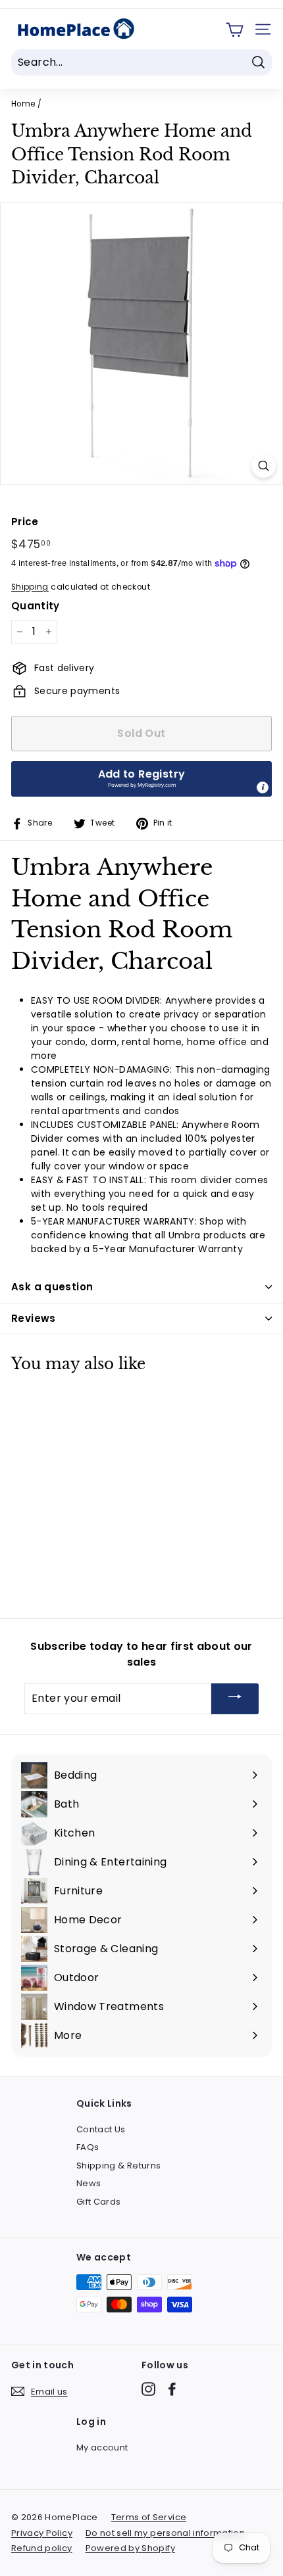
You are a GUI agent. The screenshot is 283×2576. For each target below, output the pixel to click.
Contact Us (101, 2129)
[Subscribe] (235, 1699)
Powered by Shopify (130, 2548)
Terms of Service (149, 2517)
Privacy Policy (42, 2533)
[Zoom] (264, 466)
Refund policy (42, 2548)
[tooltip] (263, 787)
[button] (141, 779)
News (89, 2183)
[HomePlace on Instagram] (148, 2389)
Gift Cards (99, 2202)
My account (102, 2447)
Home (23, 104)
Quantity (36, 606)
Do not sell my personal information (165, 2533)
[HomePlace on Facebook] (172, 2389)
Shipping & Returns (118, 2166)
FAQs (88, 2147)
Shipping (30, 587)
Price (25, 522)
